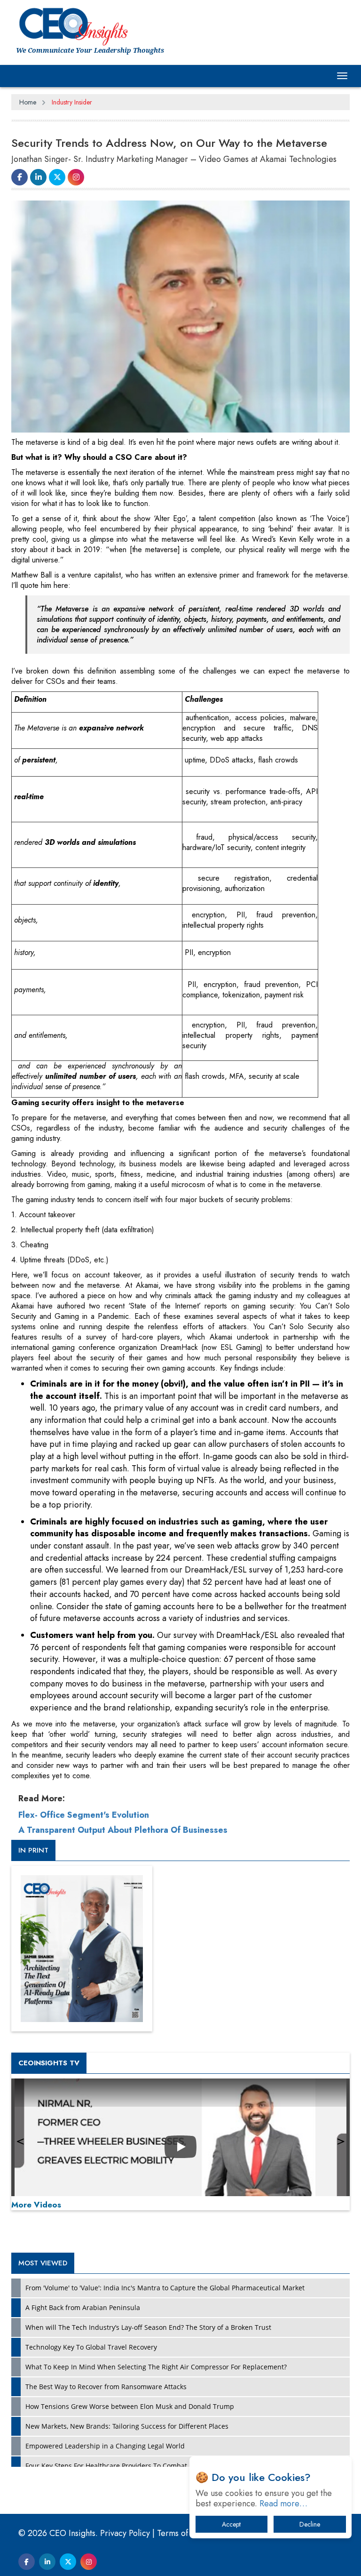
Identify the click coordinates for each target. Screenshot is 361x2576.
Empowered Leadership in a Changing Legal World (105, 2446)
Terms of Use (180, 2533)
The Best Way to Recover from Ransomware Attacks (106, 2387)
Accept (231, 2524)
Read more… (283, 2504)
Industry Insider (72, 102)
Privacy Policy (125, 2533)
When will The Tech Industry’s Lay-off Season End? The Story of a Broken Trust (148, 2327)
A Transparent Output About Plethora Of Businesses (123, 1830)
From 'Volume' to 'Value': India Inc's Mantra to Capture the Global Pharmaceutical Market (165, 2288)
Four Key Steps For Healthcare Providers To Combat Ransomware (128, 2466)
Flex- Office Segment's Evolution (84, 1815)
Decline (310, 2524)
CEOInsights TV (49, 2063)
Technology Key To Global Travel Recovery (91, 2347)
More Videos (36, 2205)
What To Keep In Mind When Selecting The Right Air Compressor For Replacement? (156, 2367)
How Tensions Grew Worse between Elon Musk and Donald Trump (130, 2406)
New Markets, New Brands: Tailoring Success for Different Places (127, 2426)
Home (28, 102)
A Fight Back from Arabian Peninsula (83, 2307)
